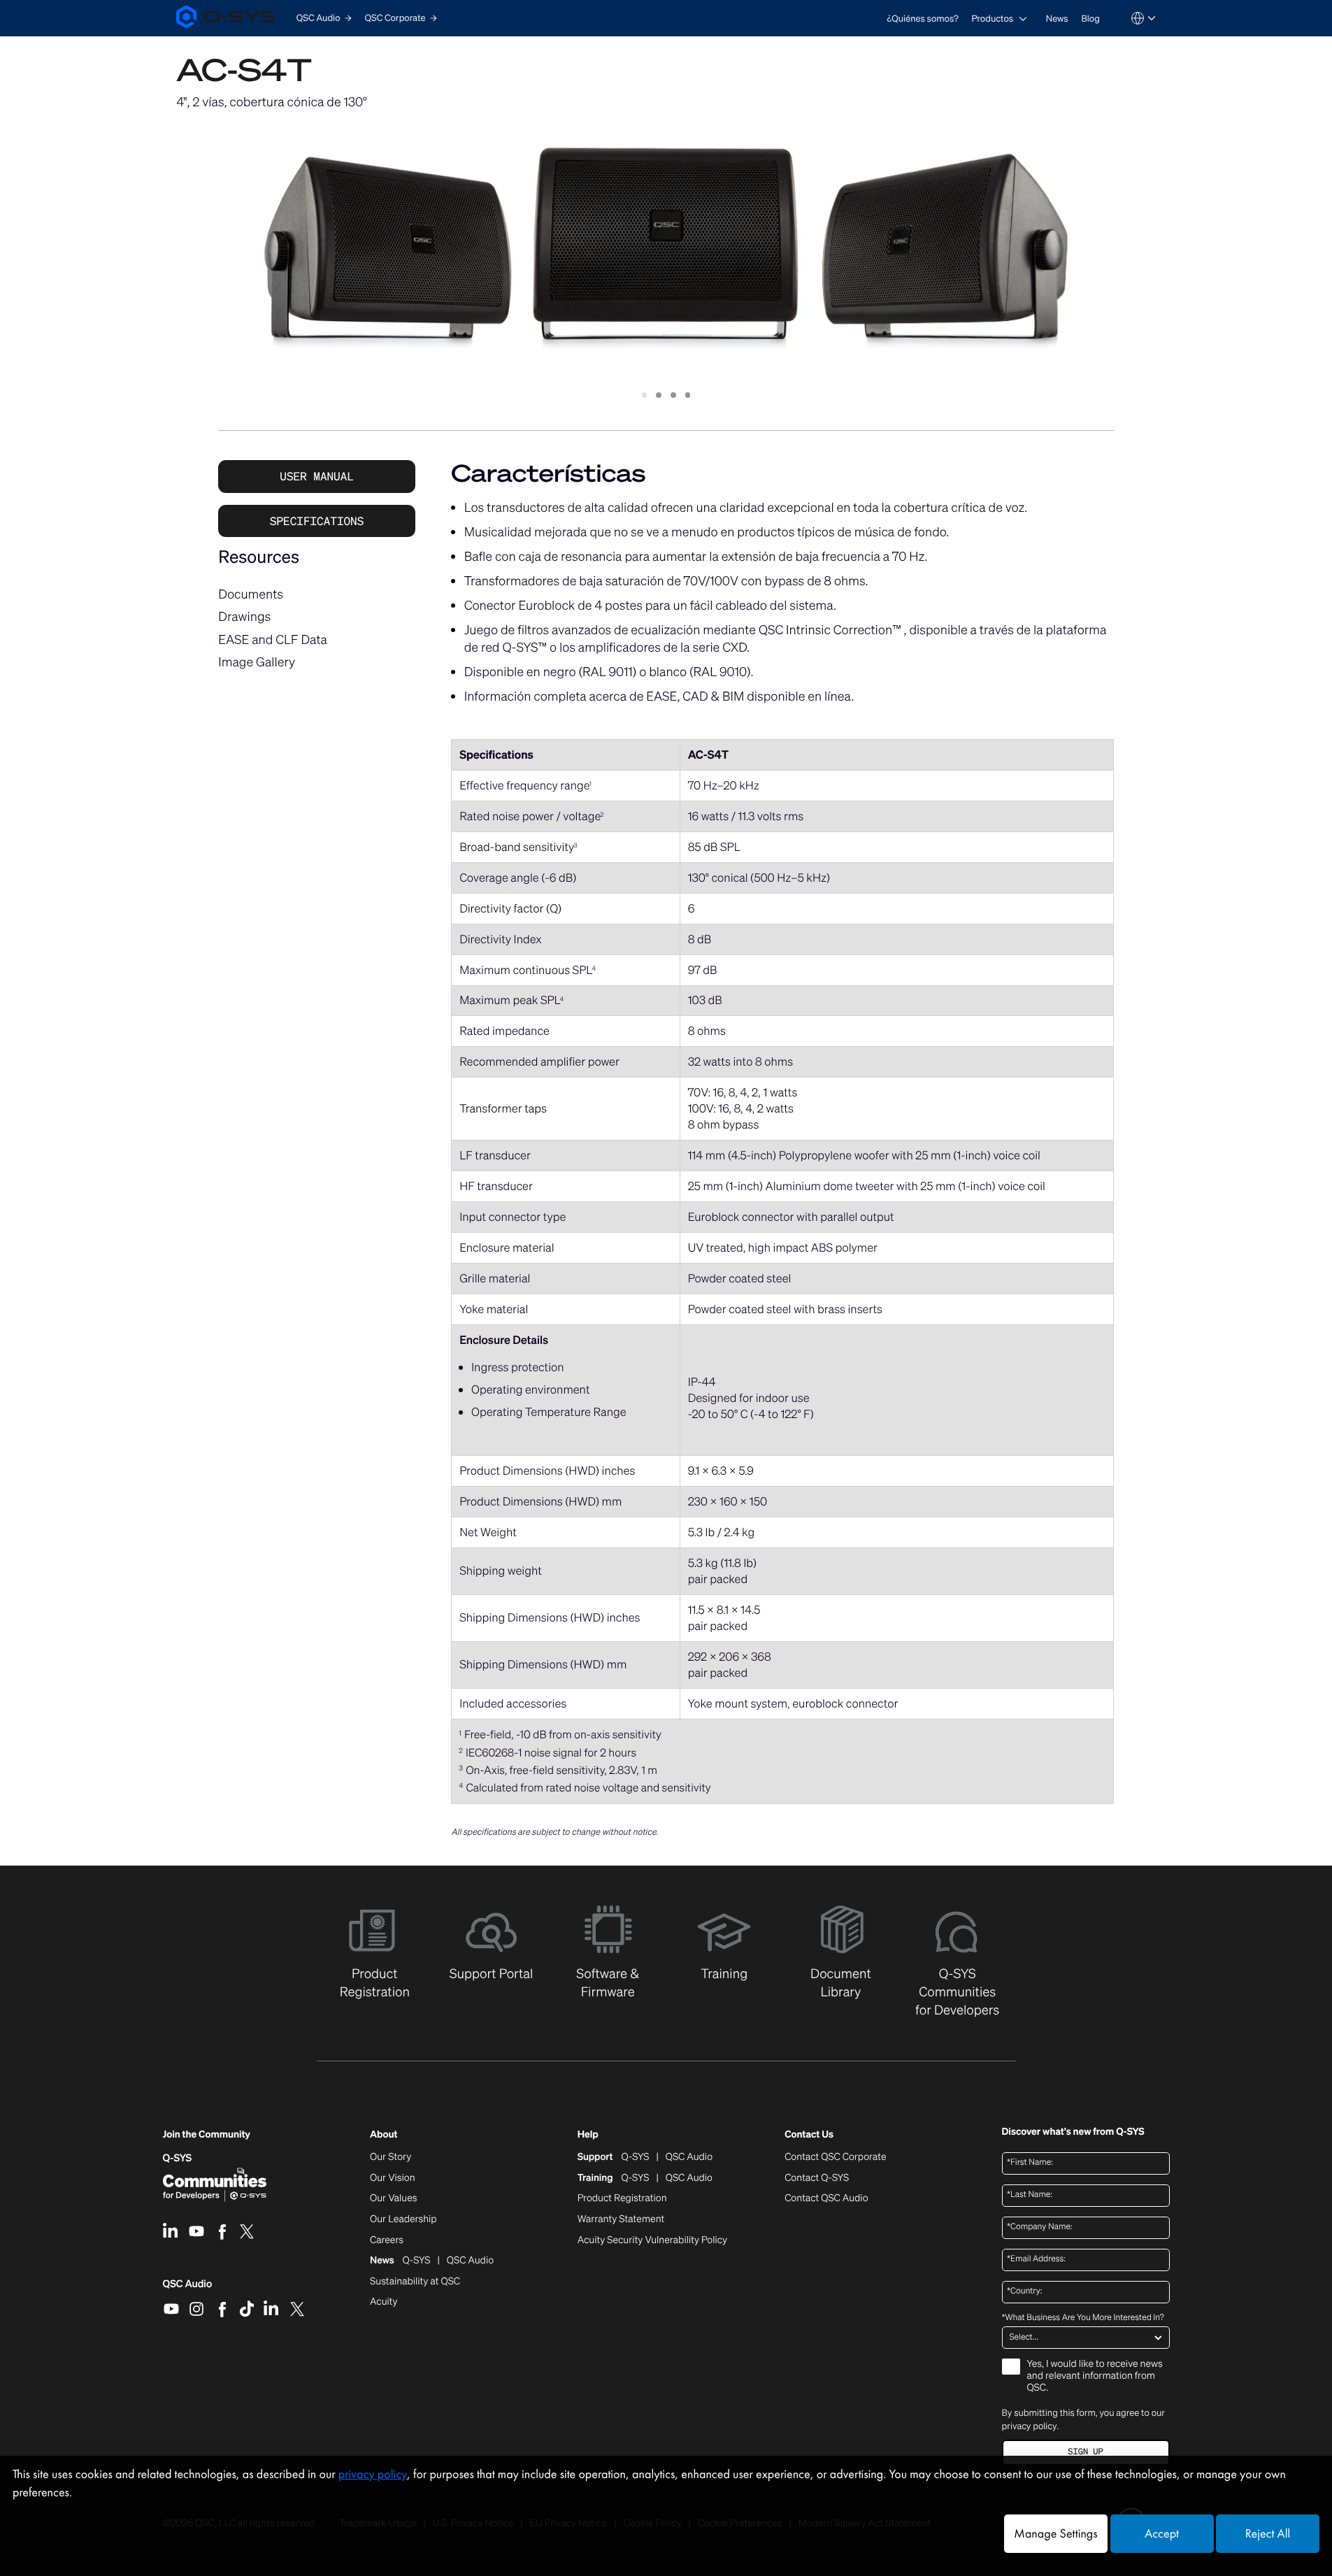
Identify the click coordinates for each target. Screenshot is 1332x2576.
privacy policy (1030, 2426)
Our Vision (393, 2178)
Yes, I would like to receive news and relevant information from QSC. (1095, 2376)
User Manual (317, 476)
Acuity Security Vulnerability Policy (652, 2240)
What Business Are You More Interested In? (1083, 2318)
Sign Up (1085, 2452)
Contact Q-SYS (817, 2178)
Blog (1090, 19)
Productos (992, 19)
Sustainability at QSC (415, 2282)
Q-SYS (178, 2158)
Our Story (391, 2157)
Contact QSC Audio (826, 2198)
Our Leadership (403, 2219)
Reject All (1268, 2534)
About (384, 2135)
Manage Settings (1055, 2534)
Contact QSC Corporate (835, 2157)
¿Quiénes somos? (923, 19)
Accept (1162, 2534)
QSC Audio (188, 2289)
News (1057, 19)
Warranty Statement (621, 2219)
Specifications (317, 521)
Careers (387, 2240)
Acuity (384, 2302)
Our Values (393, 2198)
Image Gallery (257, 662)
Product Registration (622, 2198)
